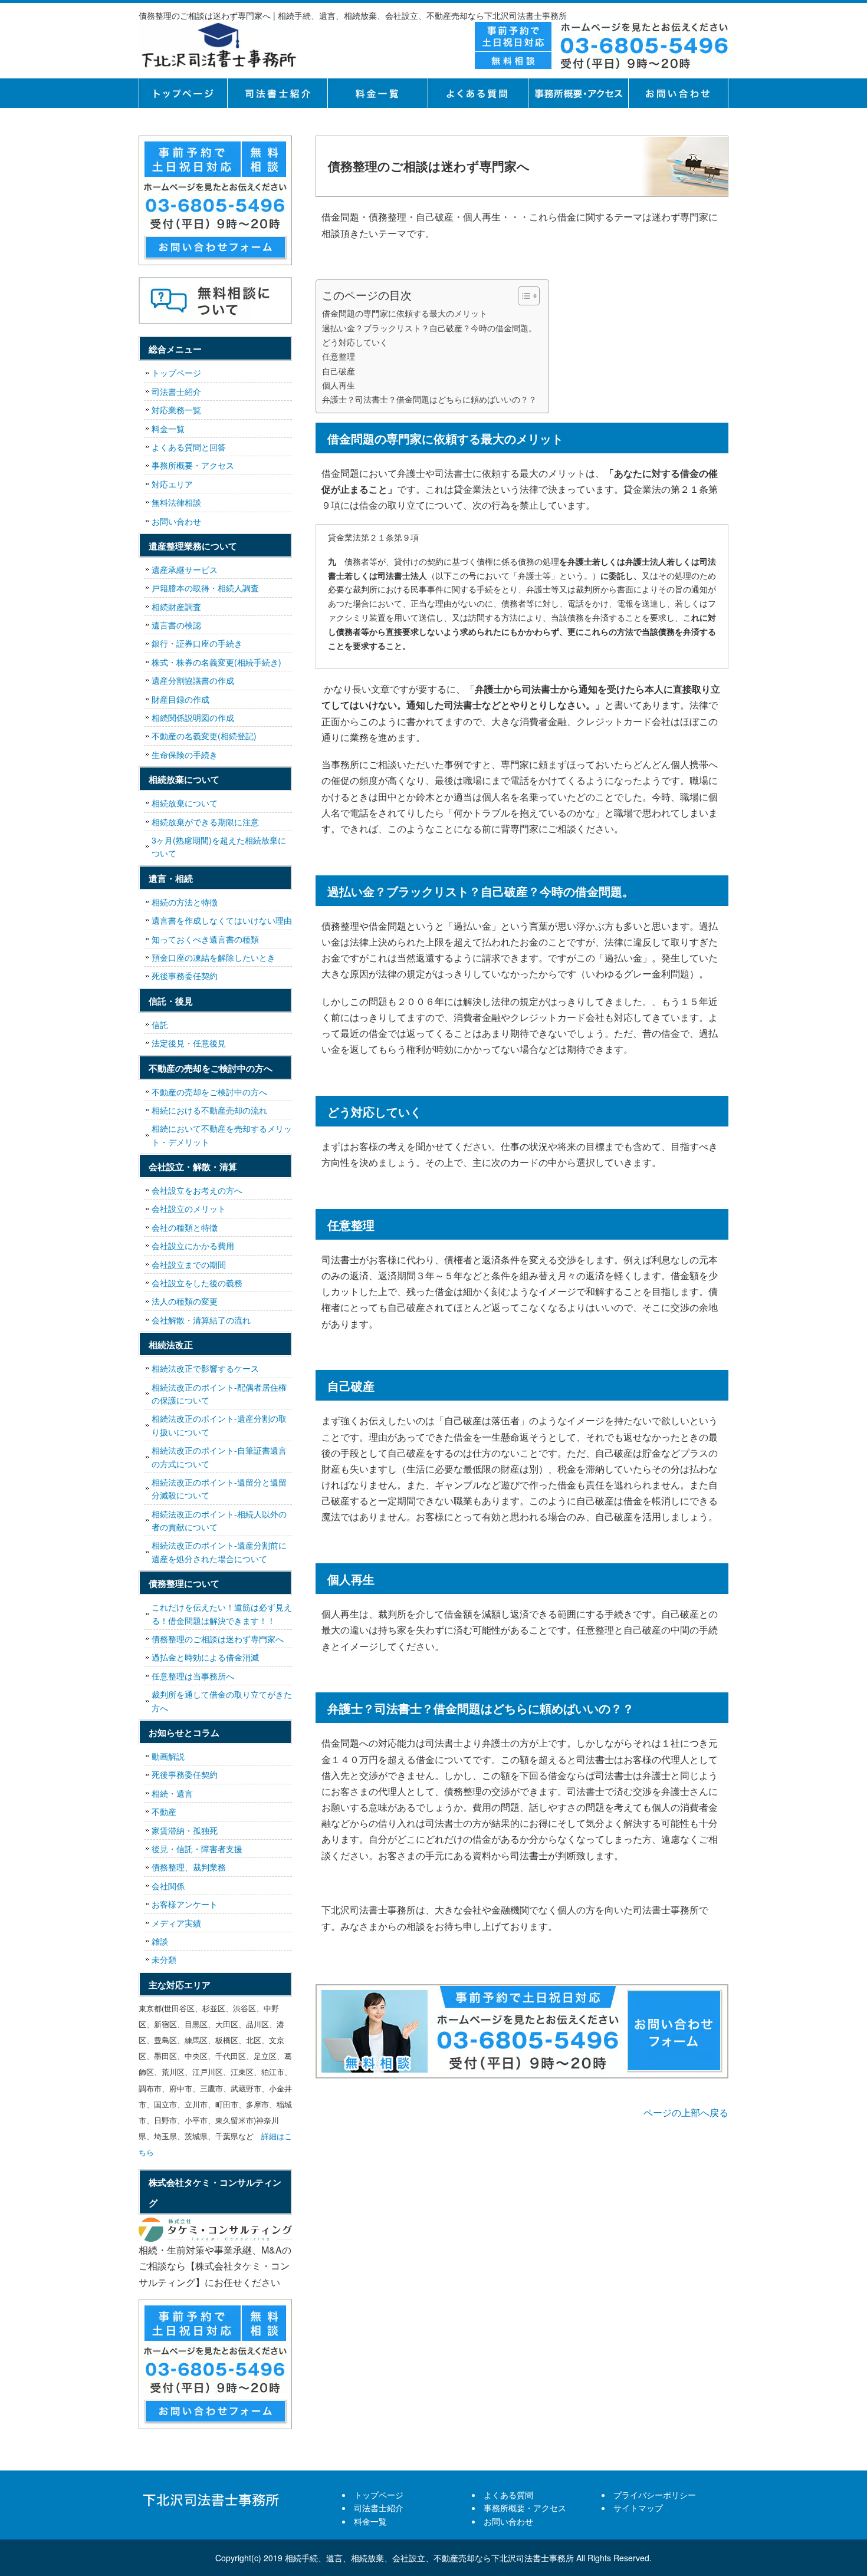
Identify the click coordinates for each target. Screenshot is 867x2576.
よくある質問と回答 (189, 447)
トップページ (183, 93)
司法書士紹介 (277, 93)
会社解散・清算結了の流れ (201, 1320)
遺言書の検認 (176, 625)
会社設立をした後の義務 (197, 1283)
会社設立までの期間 (189, 1264)
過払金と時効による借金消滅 (205, 1657)
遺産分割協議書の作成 (193, 680)
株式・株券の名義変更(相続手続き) (216, 662)
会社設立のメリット (189, 1208)
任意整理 (339, 356)
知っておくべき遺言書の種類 (205, 939)
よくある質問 (478, 93)
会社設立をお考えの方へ (197, 1190)
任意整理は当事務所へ (193, 1676)
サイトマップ (638, 2508)
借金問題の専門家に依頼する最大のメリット (405, 313)
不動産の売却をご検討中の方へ (209, 1092)
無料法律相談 (176, 502)
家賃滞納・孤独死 (185, 1830)
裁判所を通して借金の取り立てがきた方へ (222, 1701)
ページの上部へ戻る (686, 2112)
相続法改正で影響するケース (205, 1368)
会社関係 (168, 1886)
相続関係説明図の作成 (193, 717)
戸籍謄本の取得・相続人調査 (205, 588)
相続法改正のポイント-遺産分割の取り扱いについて (219, 1425)
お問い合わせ (176, 521)
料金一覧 (377, 93)
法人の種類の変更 (185, 1301)
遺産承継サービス (185, 569)
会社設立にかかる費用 (193, 1246)
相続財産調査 (176, 607)
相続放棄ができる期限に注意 (205, 822)
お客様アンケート (185, 1904)
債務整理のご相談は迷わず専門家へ (218, 1639)
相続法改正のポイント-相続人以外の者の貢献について (219, 1520)
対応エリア (172, 484)
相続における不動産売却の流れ (209, 1110)
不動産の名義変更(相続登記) (204, 736)
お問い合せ (678, 93)
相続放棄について (185, 803)
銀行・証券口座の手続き (197, 643)
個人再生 (339, 385)
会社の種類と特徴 (185, 1227)
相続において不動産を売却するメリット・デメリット (222, 1135)
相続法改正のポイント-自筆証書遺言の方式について (219, 1457)
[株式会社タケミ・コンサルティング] (215, 2230)
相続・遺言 (172, 1793)
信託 (160, 1025)
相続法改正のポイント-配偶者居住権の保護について (219, 1394)
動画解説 (168, 1756)
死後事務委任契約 (185, 976)
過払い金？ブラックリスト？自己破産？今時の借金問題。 (429, 327)
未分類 (164, 1959)
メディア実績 (176, 1923)
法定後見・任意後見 (189, 1043)
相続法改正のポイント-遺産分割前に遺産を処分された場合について (219, 1551)
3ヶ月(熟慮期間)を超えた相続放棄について (219, 846)
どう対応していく (355, 342)
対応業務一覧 (176, 410)
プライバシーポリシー (655, 2495)
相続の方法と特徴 (185, 902)
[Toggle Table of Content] (523, 296)
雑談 (160, 1941)
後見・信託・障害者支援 (197, 1849)
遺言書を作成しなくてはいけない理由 (222, 920)
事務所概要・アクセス (578, 93)
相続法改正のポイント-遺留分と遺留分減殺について (219, 1488)
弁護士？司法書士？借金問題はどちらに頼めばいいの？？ (429, 399)
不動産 (164, 1811)
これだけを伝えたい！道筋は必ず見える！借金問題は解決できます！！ (222, 1613)
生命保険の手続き (185, 755)
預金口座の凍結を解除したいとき (214, 957)
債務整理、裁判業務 (189, 1867)
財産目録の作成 (180, 699)
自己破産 (339, 370)
